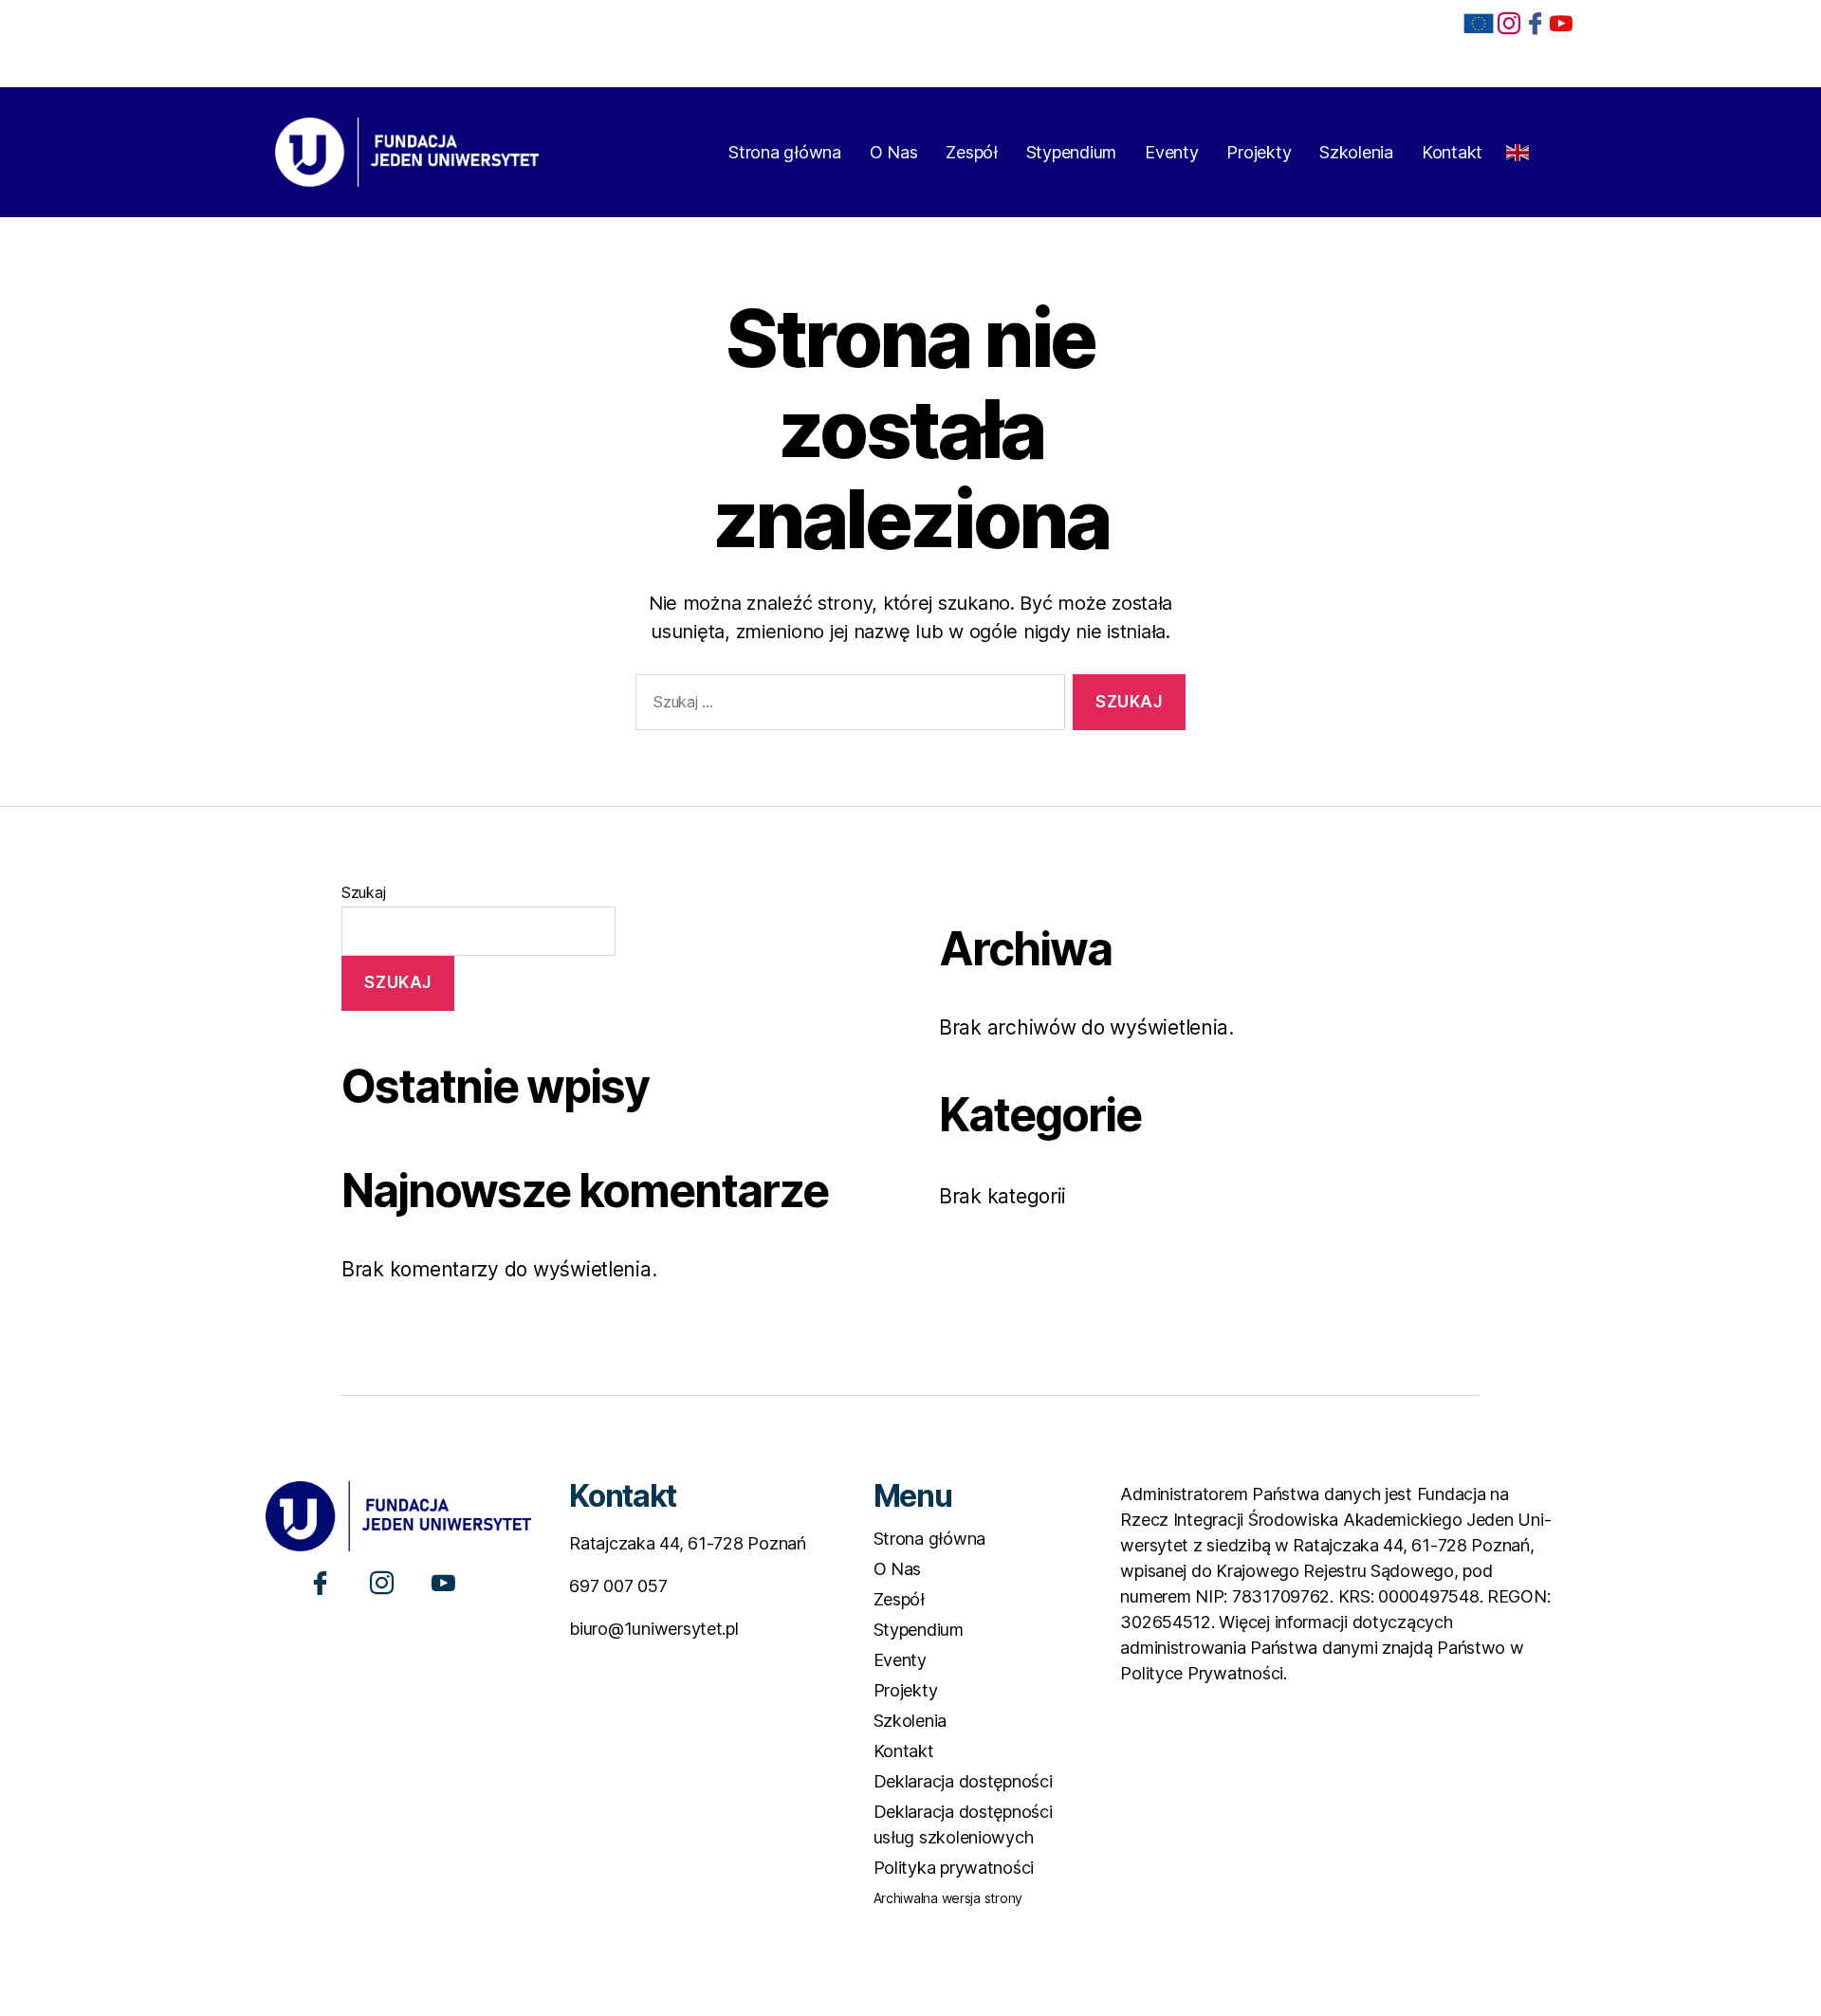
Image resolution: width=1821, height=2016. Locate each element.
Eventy (1171, 152)
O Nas (894, 152)
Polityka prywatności (954, 1868)
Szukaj (363, 892)
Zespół (971, 152)
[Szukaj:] (846, 706)
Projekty (1259, 152)
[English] (1518, 147)
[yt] (1561, 22)
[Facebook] (1536, 22)
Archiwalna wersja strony (948, 1898)
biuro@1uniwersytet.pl (653, 1629)
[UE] (1479, 24)
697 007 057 (618, 1586)
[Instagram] (382, 1582)
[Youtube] (443, 1582)
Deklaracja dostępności (963, 1781)
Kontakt (1452, 152)
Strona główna (785, 152)
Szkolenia (1356, 152)
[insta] (1509, 22)
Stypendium (1071, 152)
